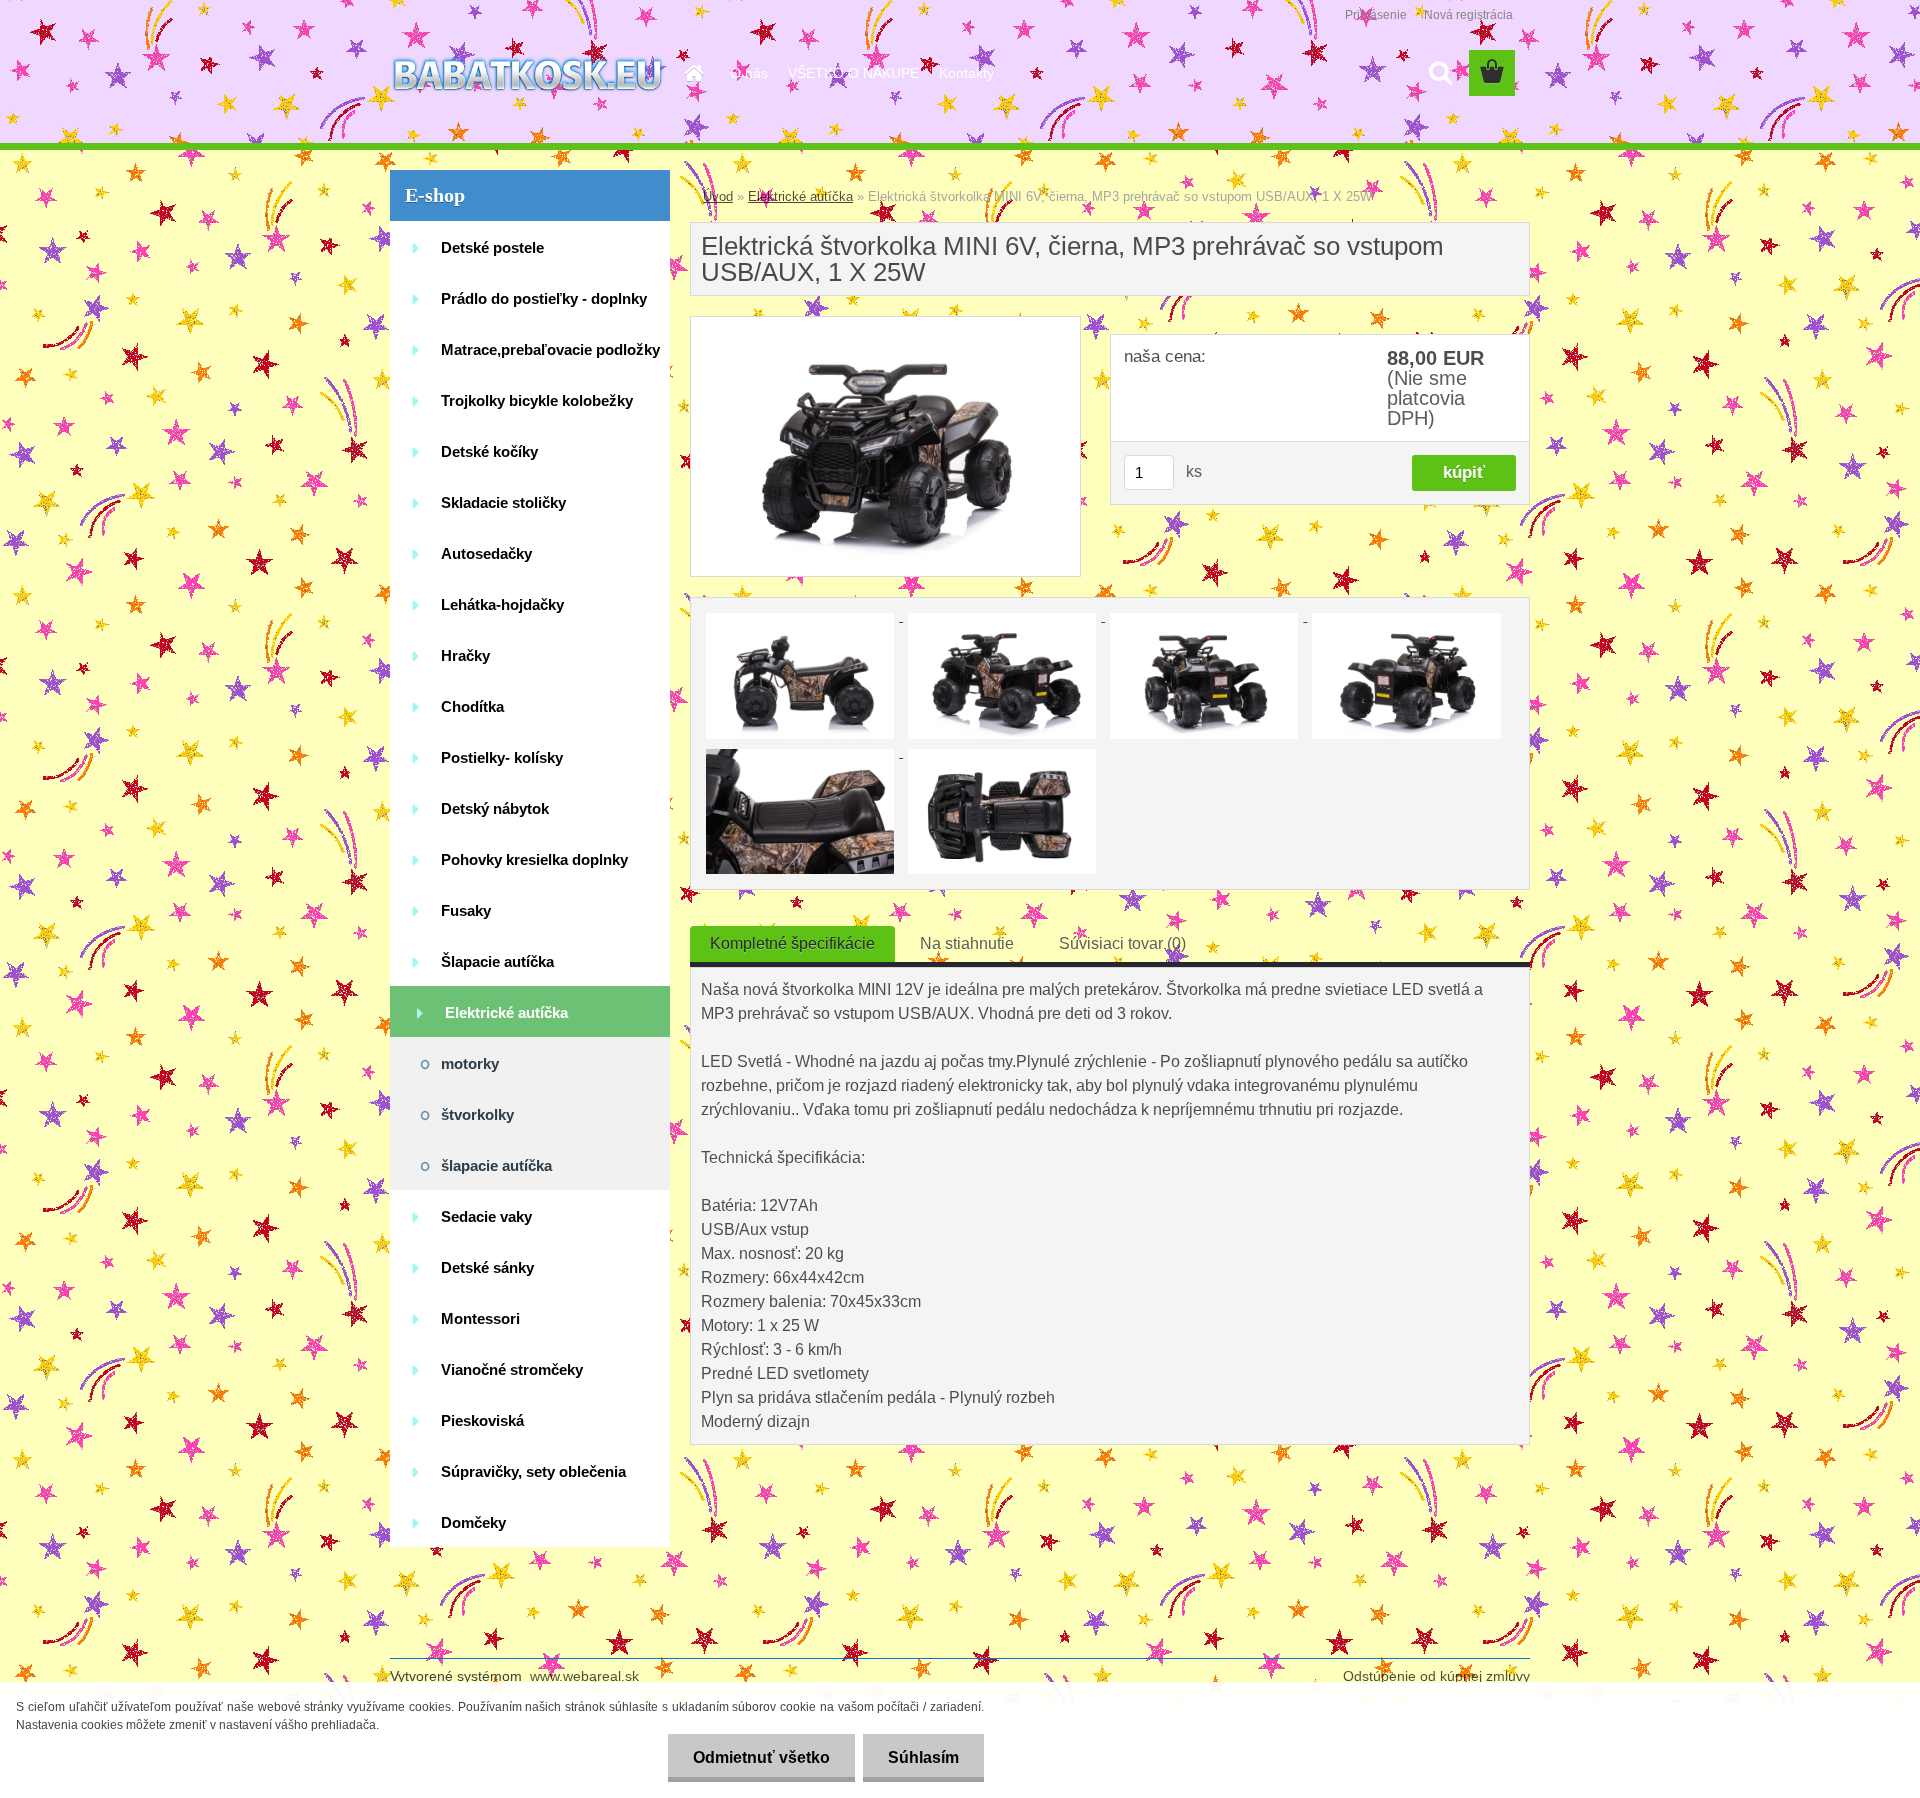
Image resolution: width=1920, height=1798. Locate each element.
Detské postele (492, 247)
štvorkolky (477, 1114)
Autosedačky (486, 553)
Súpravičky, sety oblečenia (533, 1471)
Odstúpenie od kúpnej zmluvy (1436, 1676)
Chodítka (472, 706)
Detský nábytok (495, 808)
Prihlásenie (1376, 15)
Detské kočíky (489, 451)
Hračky (465, 655)
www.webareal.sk (584, 1676)
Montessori (480, 1318)
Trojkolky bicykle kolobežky (537, 400)
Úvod (718, 196)
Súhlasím (923, 1757)
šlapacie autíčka (496, 1165)
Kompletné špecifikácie (792, 943)
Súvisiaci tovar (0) (1122, 943)
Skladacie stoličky (503, 502)
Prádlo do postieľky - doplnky (544, 298)
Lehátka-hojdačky (502, 604)
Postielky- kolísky (502, 757)
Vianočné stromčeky (512, 1369)
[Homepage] (692, 73)
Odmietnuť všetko (761, 1757)
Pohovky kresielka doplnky (534, 859)
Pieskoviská (482, 1420)
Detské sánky (487, 1267)
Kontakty (966, 73)
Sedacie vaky (486, 1216)
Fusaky (466, 910)
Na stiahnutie (967, 943)
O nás (749, 73)
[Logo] (527, 74)
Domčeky (473, 1522)
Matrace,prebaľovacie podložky (550, 349)
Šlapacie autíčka (497, 961)
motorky (470, 1063)
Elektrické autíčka (506, 1012)
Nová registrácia (1468, 15)
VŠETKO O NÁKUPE (853, 73)
